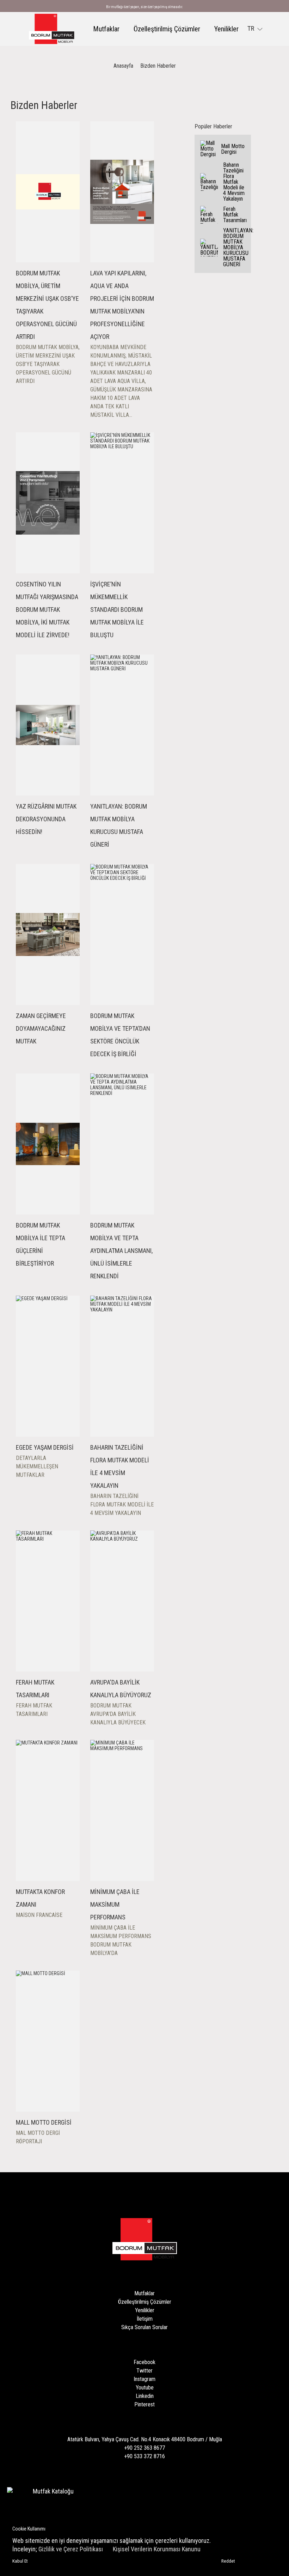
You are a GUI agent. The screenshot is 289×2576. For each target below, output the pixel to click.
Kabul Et (20, 2561)
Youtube (145, 2388)
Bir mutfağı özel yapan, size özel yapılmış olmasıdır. (144, 7)
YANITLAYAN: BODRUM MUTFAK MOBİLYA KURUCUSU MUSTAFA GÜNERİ (235, 247)
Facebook (144, 2362)
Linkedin (145, 2396)
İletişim (145, 2319)
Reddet (228, 2561)
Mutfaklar (106, 29)
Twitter (144, 2371)
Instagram (144, 2379)
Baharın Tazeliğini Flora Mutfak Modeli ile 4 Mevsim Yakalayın (234, 182)
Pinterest (144, 2404)
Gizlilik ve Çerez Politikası (71, 2549)
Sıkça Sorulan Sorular (144, 2327)
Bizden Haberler (158, 66)
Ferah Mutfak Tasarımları (235, 215)
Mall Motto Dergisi (233, 149)
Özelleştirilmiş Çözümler (167, 29)
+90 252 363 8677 (144, 2448)
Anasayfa (123, 66)
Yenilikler (226, 29)
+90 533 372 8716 (144, 2456)
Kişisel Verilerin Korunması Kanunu (157, 2549)
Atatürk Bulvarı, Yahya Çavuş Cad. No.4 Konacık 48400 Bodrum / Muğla (145, 2439)
